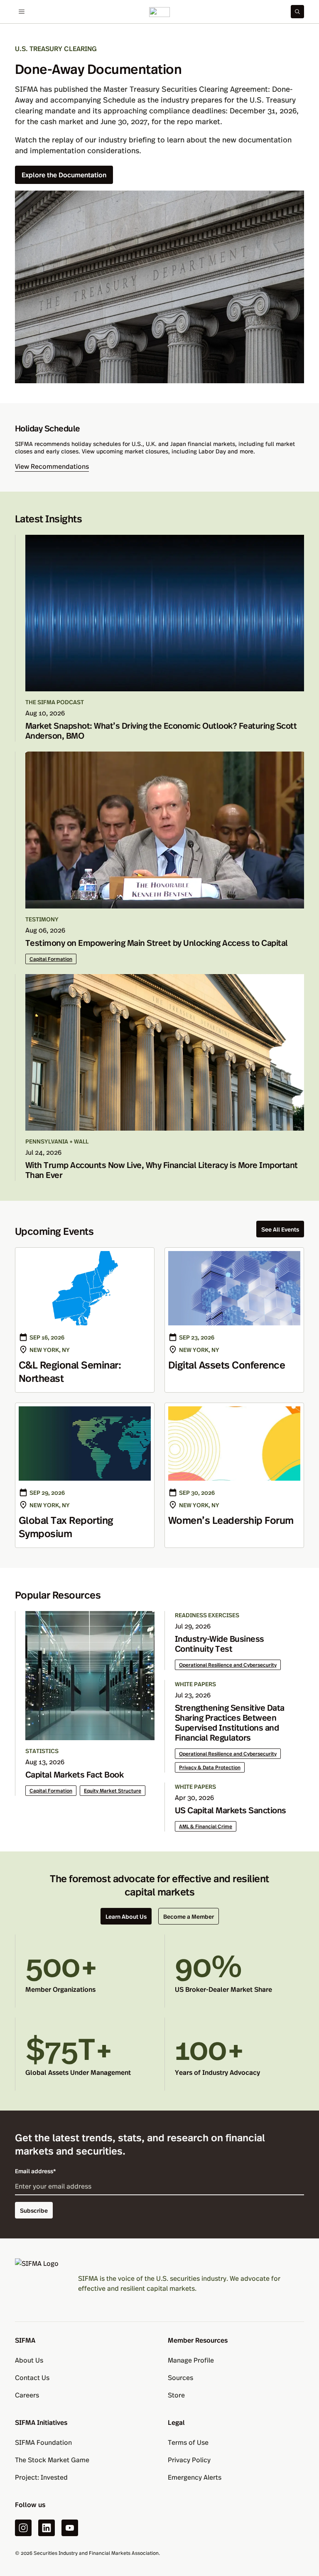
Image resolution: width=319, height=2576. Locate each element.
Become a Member (189, 1916)
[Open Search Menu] (297, 12)
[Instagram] (23, 2528)
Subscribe (34, 2210)
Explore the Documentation (64, 175)
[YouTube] (70, 2528)
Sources (180, 2377)
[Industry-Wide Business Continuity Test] (234, 1641)
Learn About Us (126, 1916)
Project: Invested (41, 2477)
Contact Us (32, 2377)
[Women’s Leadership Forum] (234, 1475)
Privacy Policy (189, 2460)
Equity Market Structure (113, 1790)
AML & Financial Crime (206, 1826)
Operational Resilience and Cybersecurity (228, 1665)
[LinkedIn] (47, 2528)
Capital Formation (51, 959)
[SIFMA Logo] (40, 2283)
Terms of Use (188, 2442)
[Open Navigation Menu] (22, 12)
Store (176, 2395)
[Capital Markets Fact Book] (85, 1703)
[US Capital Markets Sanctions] (234, 1807)
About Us (29, 2360)
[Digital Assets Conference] (234, 1320)
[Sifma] (159, 12)
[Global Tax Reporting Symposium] (85, 1475)
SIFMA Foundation (43, 2442)
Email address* (36, 2171)
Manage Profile (191, 2360)
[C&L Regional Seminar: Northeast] (85, 1320)
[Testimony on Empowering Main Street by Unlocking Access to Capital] (160, 858)
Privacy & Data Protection (210, 1767)
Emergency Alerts (195, 2477)
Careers (27, 2395)
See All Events (280, 1229)
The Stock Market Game (52, 2460)
